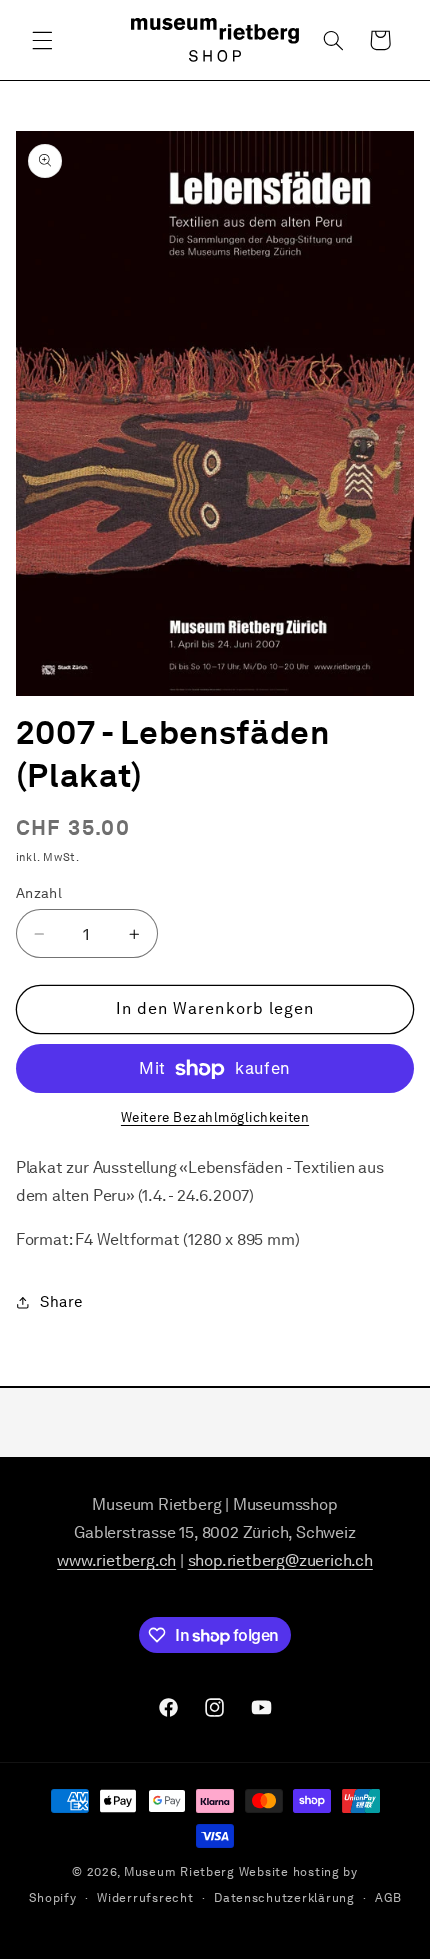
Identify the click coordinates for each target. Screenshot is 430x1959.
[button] (42, 40)
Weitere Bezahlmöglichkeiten (215, 1117)
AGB (388, 1898)
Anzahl (39, 893)
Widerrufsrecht (145, 1898)
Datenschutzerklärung (284, 1898)
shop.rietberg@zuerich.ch (280, 1560)
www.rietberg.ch (116, 1560)
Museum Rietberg (179, 1872)
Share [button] (62, 1302)
